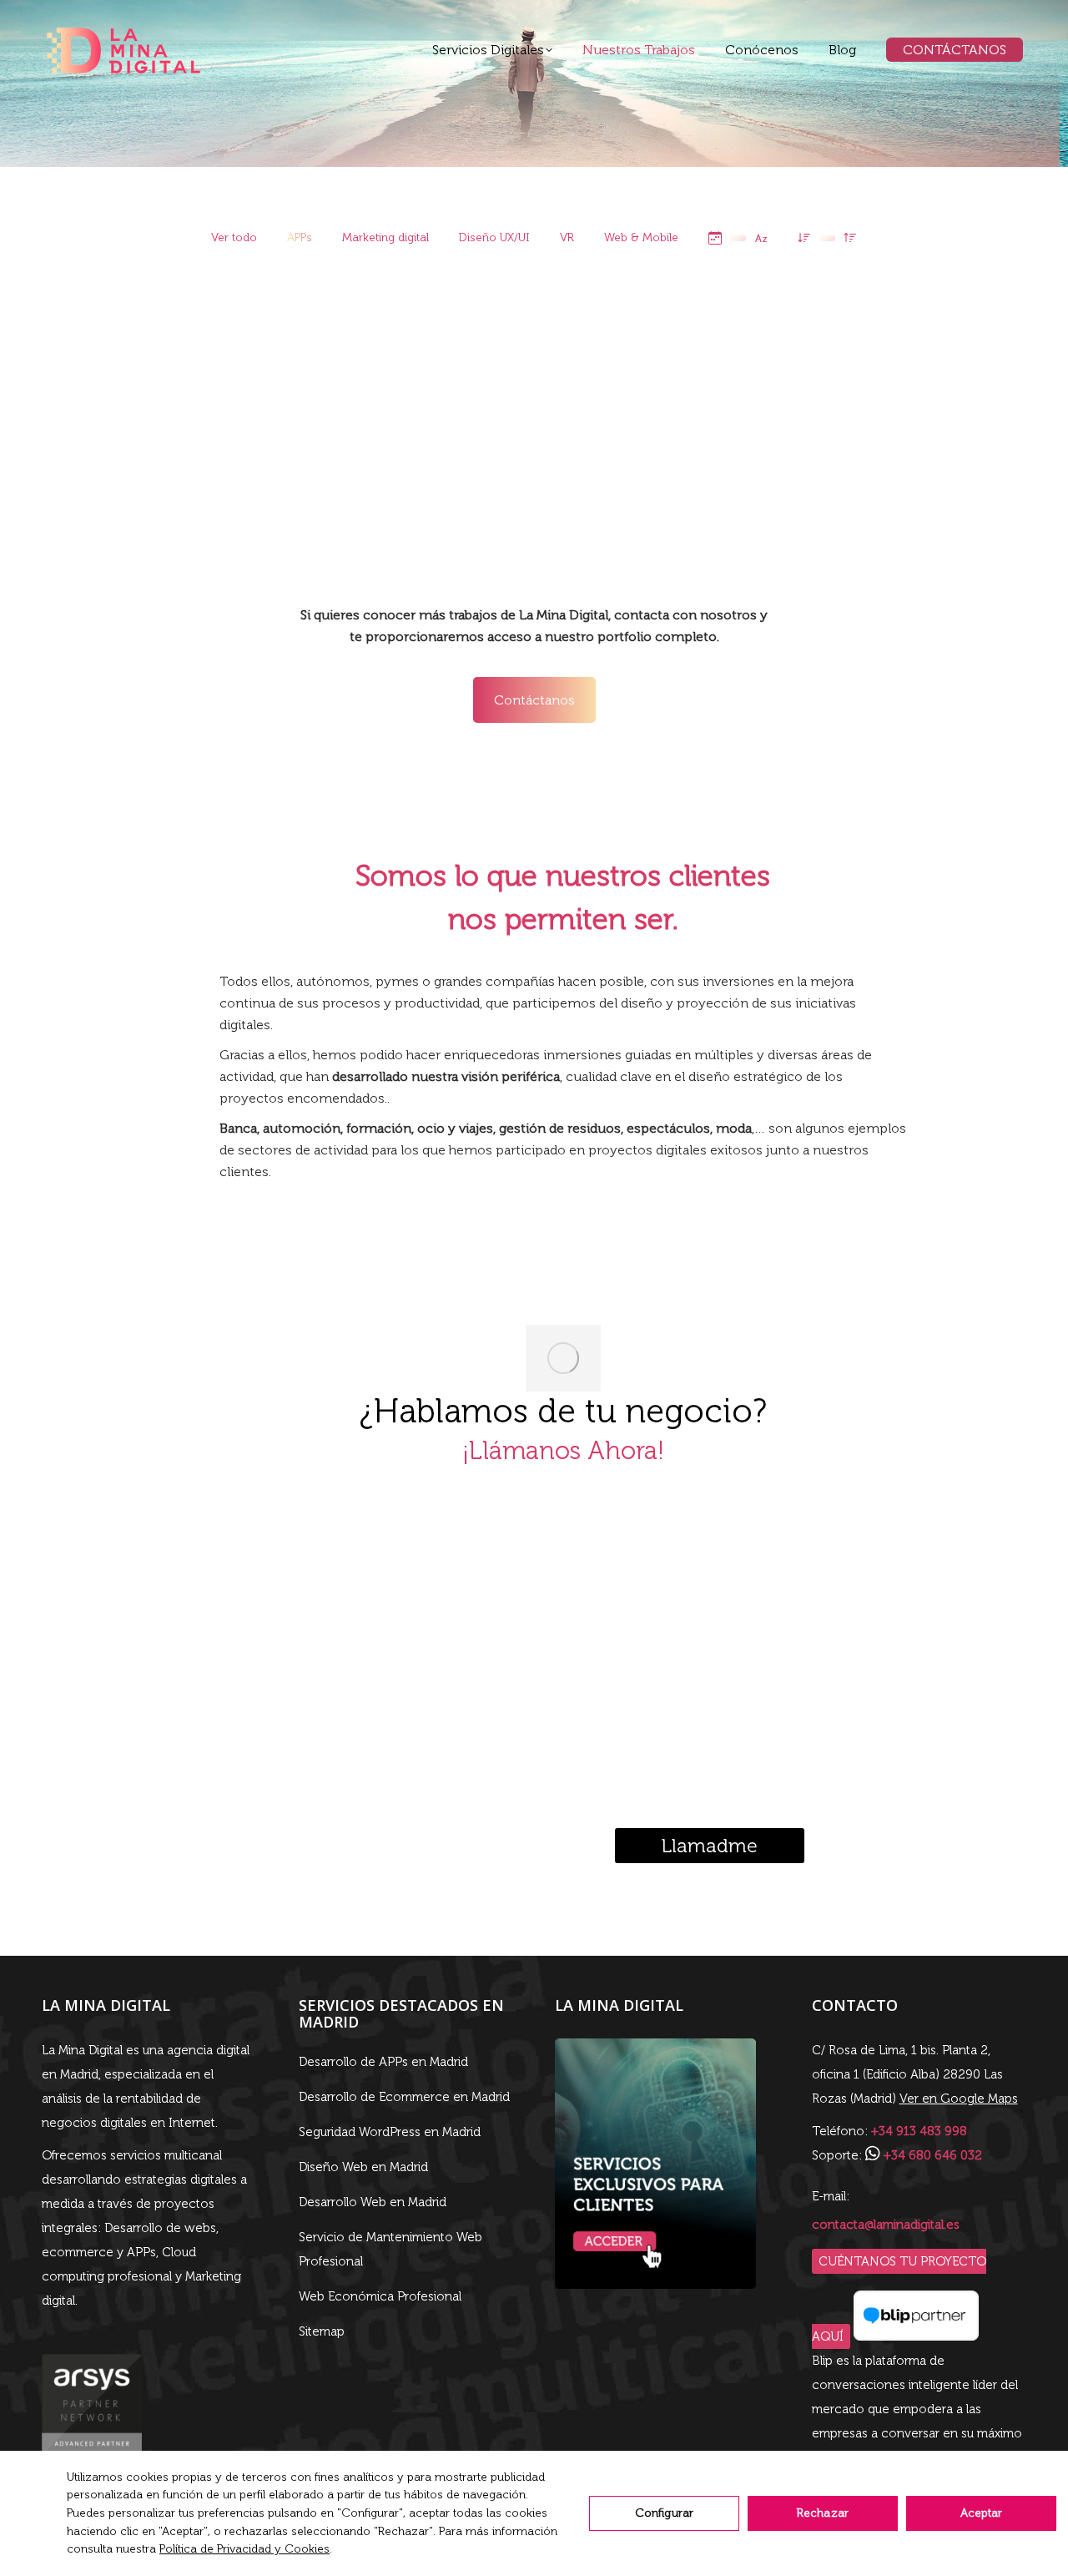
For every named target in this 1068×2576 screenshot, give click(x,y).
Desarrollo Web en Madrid (373, 2202)
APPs (300, 237)
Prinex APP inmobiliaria (876, 362)
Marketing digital (385, 237)
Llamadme (710, 1846)
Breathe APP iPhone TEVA (876, 506)
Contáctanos (534, 700)
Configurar (664, 2513)
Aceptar (982, 2513)
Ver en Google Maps (959, 2099)
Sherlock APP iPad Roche (375, 376)
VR (567, 237)
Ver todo (234, 237)
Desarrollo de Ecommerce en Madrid (404, 2097)
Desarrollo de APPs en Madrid (383, 2062)
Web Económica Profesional (380, 2296)
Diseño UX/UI (494, 237)
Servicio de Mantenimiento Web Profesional (390, 2249)
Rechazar (823, 2513)
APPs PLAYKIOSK (125, 370)
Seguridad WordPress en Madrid (390, 2132)
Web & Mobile (641, 237)
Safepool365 (626, 376)
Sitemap (322, 2331)
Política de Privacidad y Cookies (244, 2549)
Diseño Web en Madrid (363, 2167)
